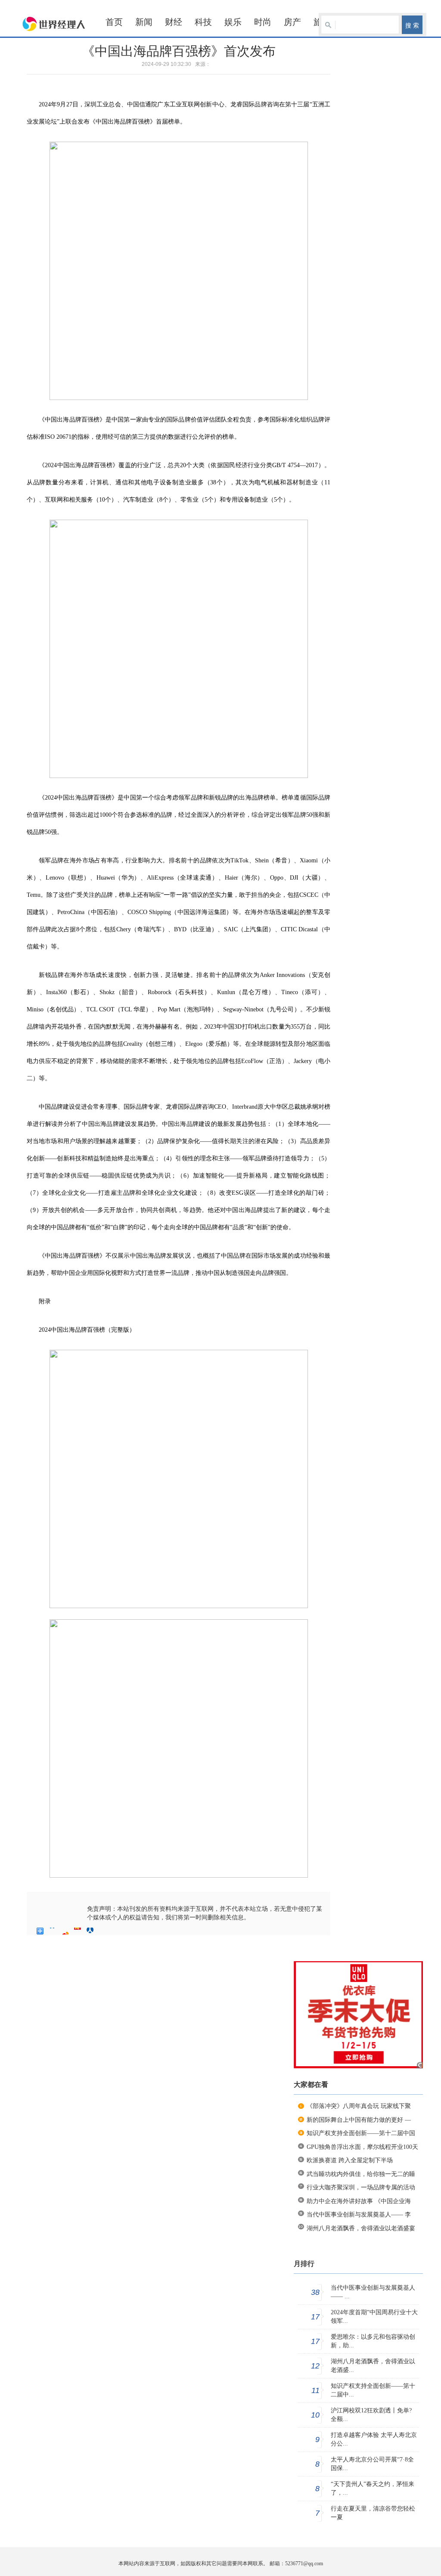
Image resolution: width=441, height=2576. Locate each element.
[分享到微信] (103, 1931)
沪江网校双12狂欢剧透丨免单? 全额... (371, 2415)
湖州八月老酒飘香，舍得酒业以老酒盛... (373, 2366)
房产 (292, 22)
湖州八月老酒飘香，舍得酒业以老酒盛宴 (361, 2228)
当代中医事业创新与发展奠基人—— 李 (359, 2215)
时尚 (263, 22)
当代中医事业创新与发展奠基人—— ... (373, 2292)
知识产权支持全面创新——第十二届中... (373, 2390)
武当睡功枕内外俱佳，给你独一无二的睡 (361, 2174)
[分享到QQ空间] (53, 1931)
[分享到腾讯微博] (78, 1931)
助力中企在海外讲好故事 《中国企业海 (359, 2201)
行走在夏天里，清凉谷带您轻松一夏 (373, 2513)
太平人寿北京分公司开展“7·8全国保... (372, 2464)
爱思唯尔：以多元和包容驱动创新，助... (373, 2341)
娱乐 (233, 22)
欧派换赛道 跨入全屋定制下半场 (350, 2160)
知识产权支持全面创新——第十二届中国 (361, 2133)
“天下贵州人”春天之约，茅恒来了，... (373, 2488)
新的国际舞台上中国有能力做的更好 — (359, 2120)
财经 (174, 22)
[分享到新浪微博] (65, 1931)
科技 (203, 22)
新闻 (144, 22)
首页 (114, 22)
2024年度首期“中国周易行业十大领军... (374, 2317)
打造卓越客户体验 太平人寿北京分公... (374, 2439)
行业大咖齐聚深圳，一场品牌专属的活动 (361, 2187)
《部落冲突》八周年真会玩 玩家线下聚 (359, 2106)
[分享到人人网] (90, 1931)
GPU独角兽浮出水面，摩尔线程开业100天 (362, 2147)
